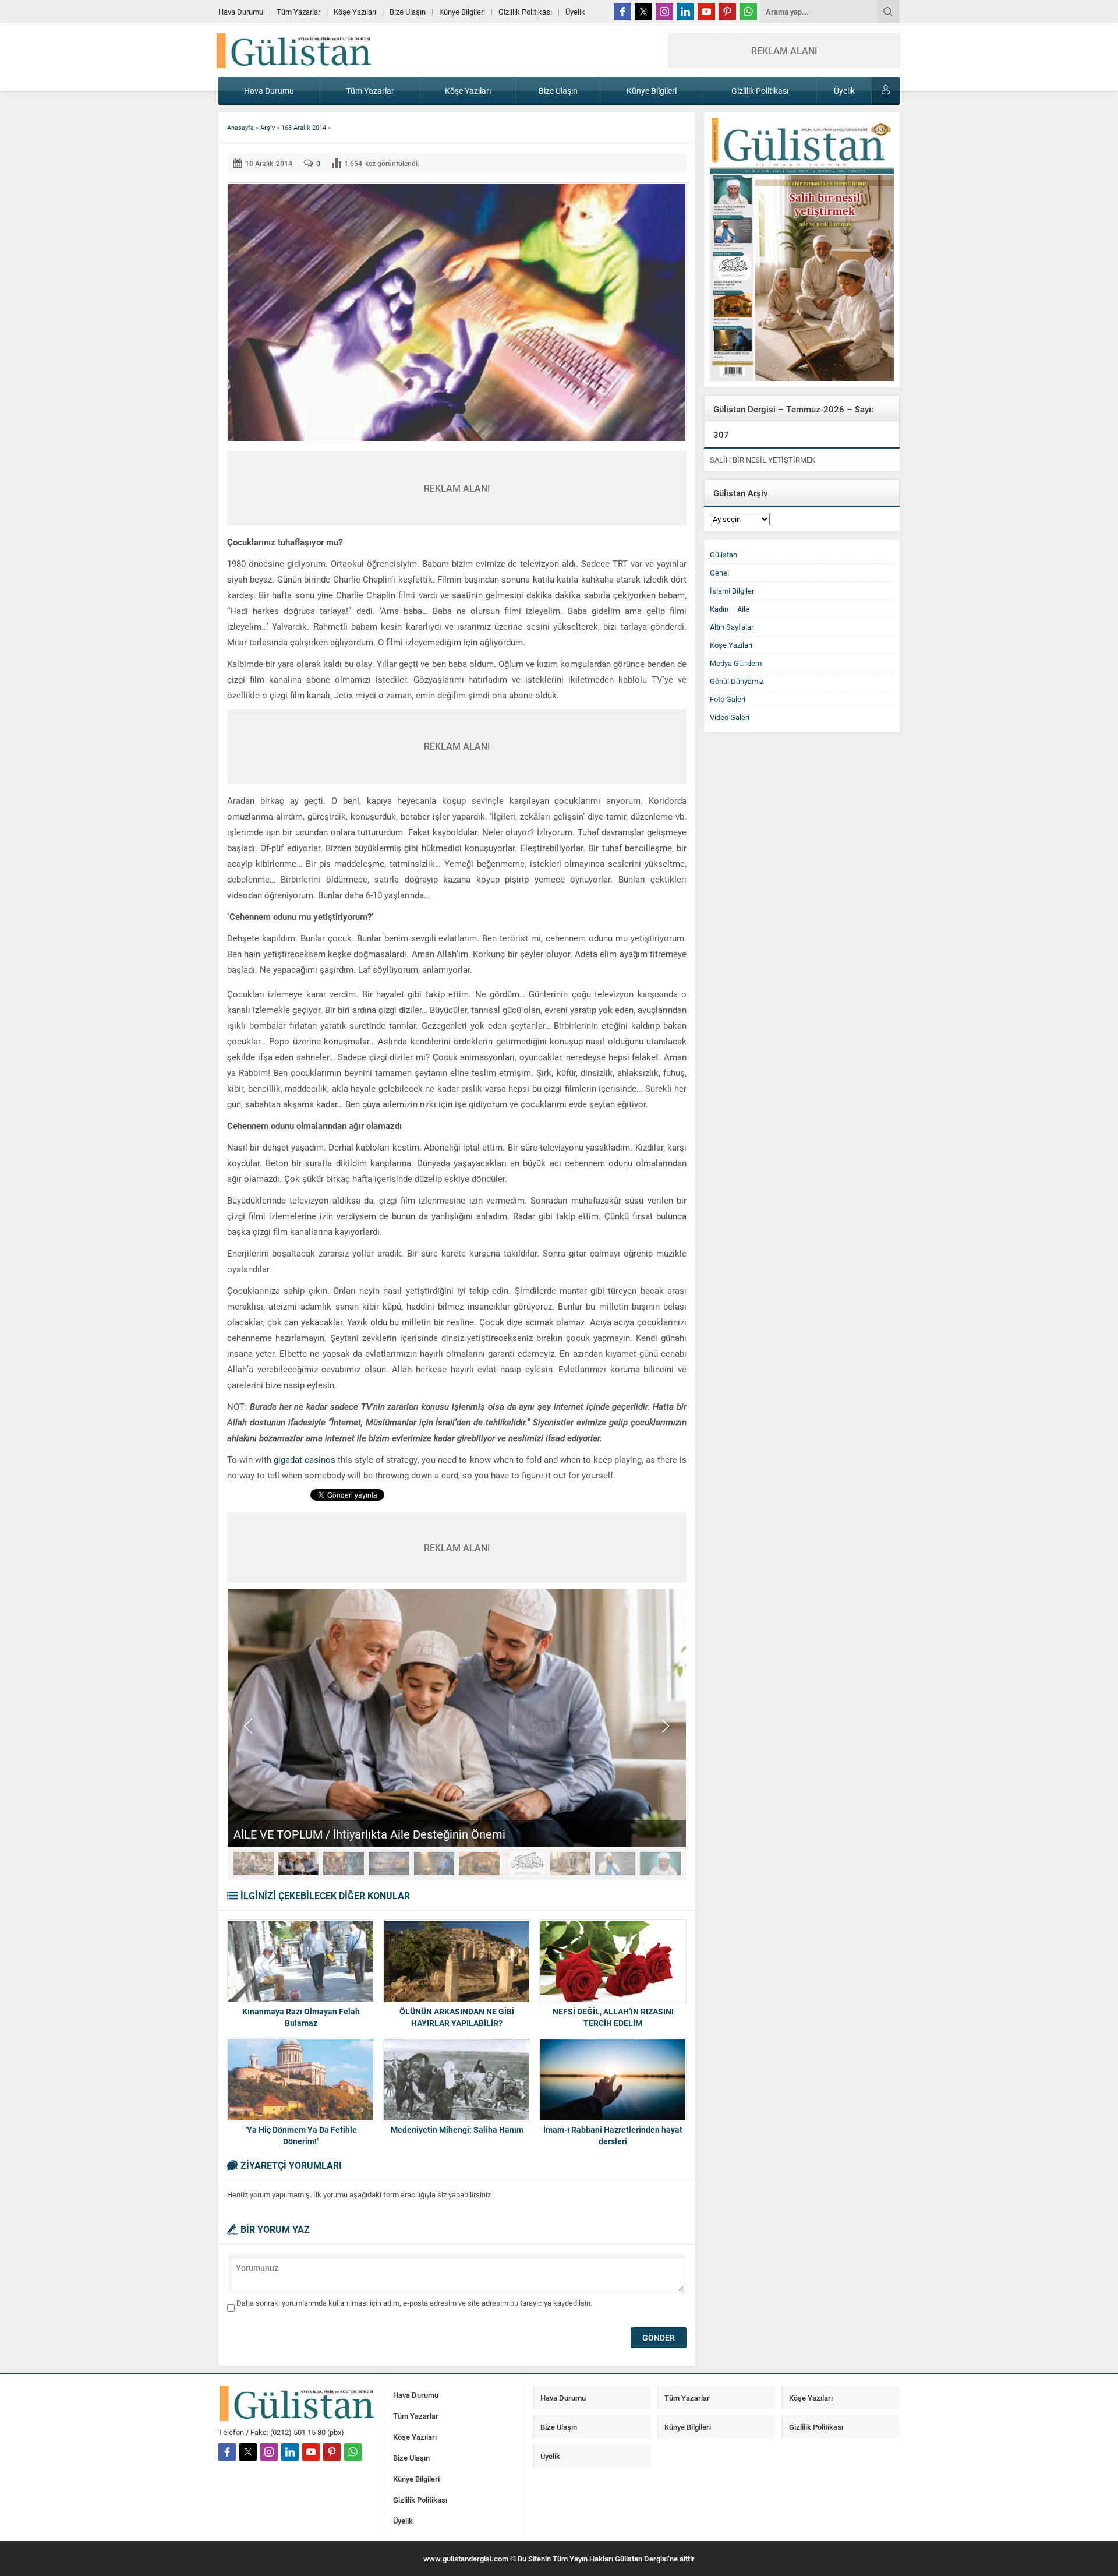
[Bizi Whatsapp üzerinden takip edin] (748, 12)
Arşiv (268, 127)
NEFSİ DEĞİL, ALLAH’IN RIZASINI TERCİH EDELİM (613, 2017)
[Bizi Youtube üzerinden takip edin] (706, 12)
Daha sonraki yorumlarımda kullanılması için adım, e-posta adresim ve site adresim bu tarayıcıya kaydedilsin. (414, 2303)
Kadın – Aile (730, 609)
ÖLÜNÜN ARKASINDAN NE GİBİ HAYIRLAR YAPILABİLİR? (457, 2017)
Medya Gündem (736, 663)
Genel (719, 573)
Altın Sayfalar (732, 627)
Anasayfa (240, 127)
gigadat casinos (305, 1459)
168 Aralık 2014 (304, 127)
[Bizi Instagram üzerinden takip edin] (664, 12)
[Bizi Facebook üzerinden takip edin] (622, 12)
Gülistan (723, 555)
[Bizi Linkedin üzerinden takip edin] (685, 12)
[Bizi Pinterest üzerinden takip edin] (727, 12)
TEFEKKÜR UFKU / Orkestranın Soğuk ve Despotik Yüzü (376, 1834)
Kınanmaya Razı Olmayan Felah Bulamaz (301, 2017)
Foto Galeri (728, 699)
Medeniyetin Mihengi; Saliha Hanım (457, 2129)
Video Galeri (730, 717)
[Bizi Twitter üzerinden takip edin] (643, 12)
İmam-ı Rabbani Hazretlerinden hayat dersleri (613, 2135)
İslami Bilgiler (732, 591)
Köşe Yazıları (731, 645)
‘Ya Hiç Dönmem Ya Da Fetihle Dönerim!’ (301, 2135)
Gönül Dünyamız (737, 681)
